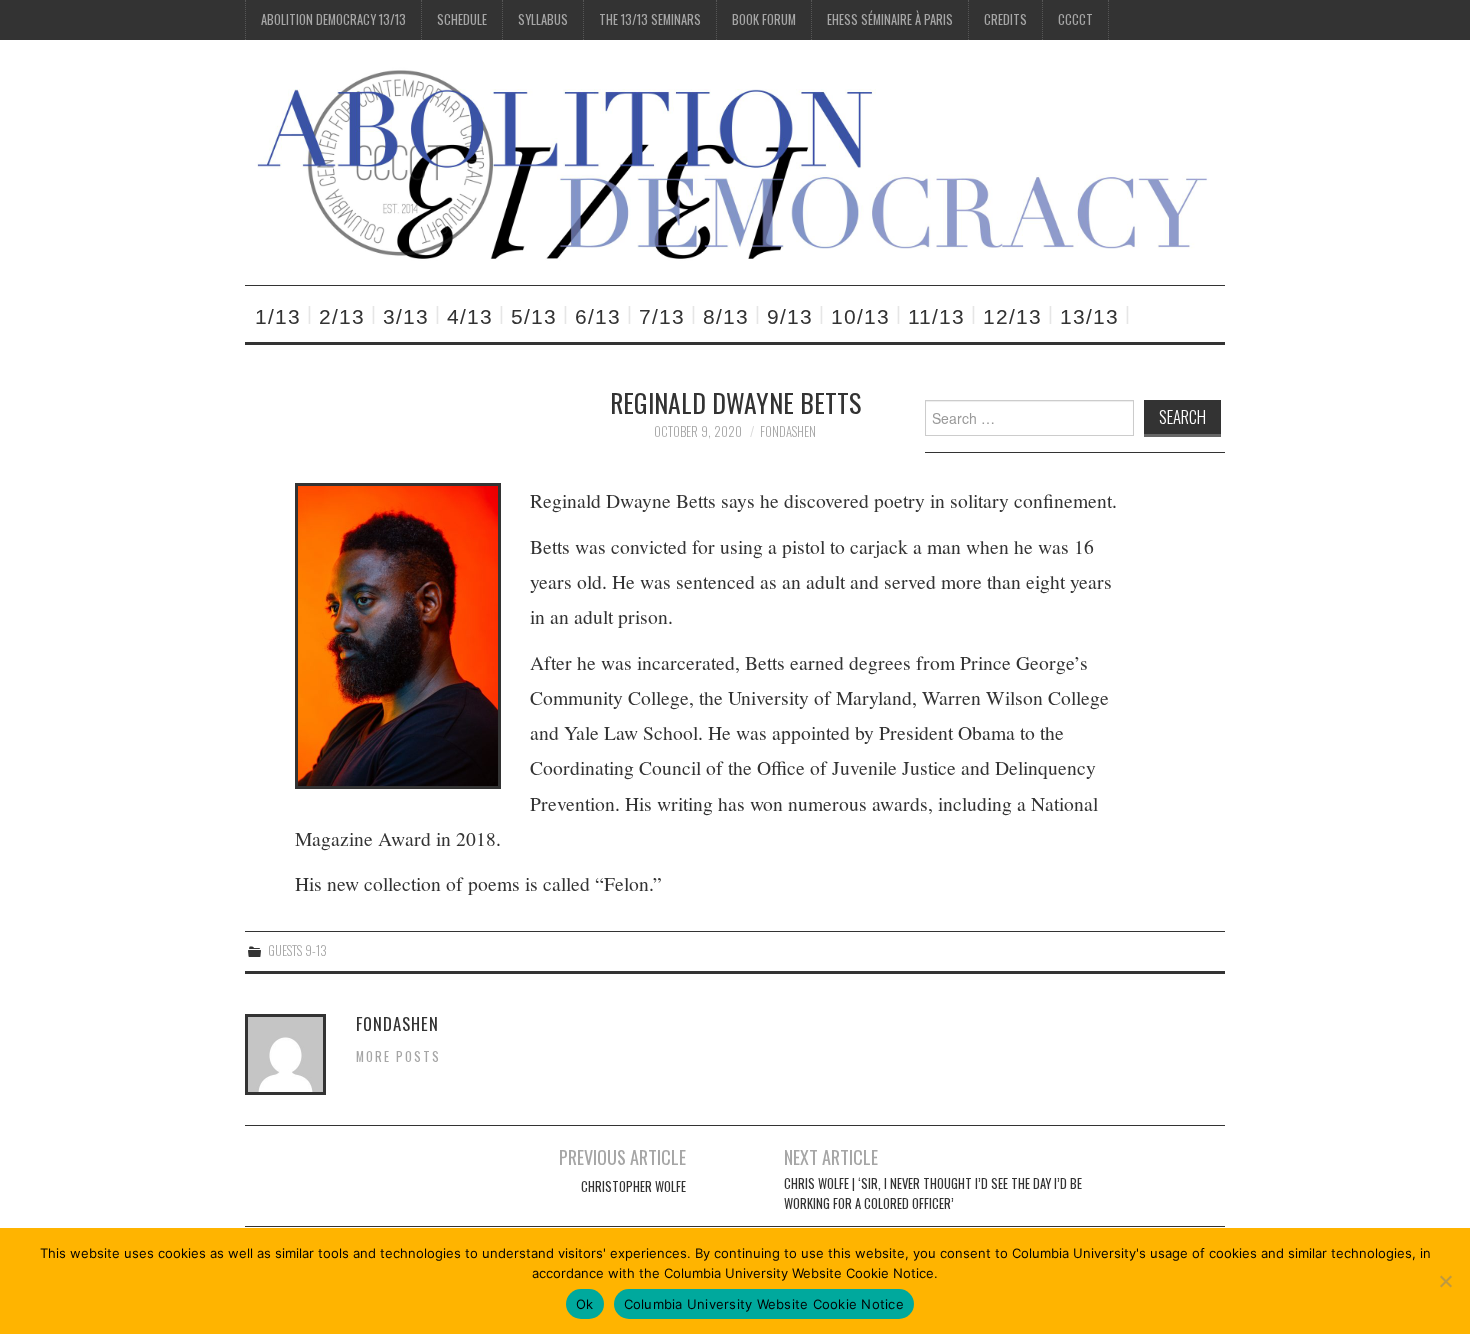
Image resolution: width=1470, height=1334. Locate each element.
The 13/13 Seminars (650, 19)
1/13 (278, 316)
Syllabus (543, 19)
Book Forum (764, 19)
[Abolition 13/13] (735, 160)
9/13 (790, 316)
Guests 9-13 (297, 950)
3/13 (406, 316)
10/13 (860, 316)
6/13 (598, 316)
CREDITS (1005, 19)
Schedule (462, 19)
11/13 (936, 316)
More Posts (398, 1056)
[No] (1445, 1281)
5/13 (534, 316)
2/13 (342, 316)
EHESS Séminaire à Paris (890, 19)
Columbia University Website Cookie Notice (764, 1304)
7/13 (662, 316)
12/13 (1012, 316)
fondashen (788, 431)
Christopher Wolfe (633, 1186)
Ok (585, 1304)
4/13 (470, 316)
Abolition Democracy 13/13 (333, 19)
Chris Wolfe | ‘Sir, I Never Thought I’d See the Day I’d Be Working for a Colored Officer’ (933, 1193)
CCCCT (1075, 19)
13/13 (1089, 316)
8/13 (726, 316)
